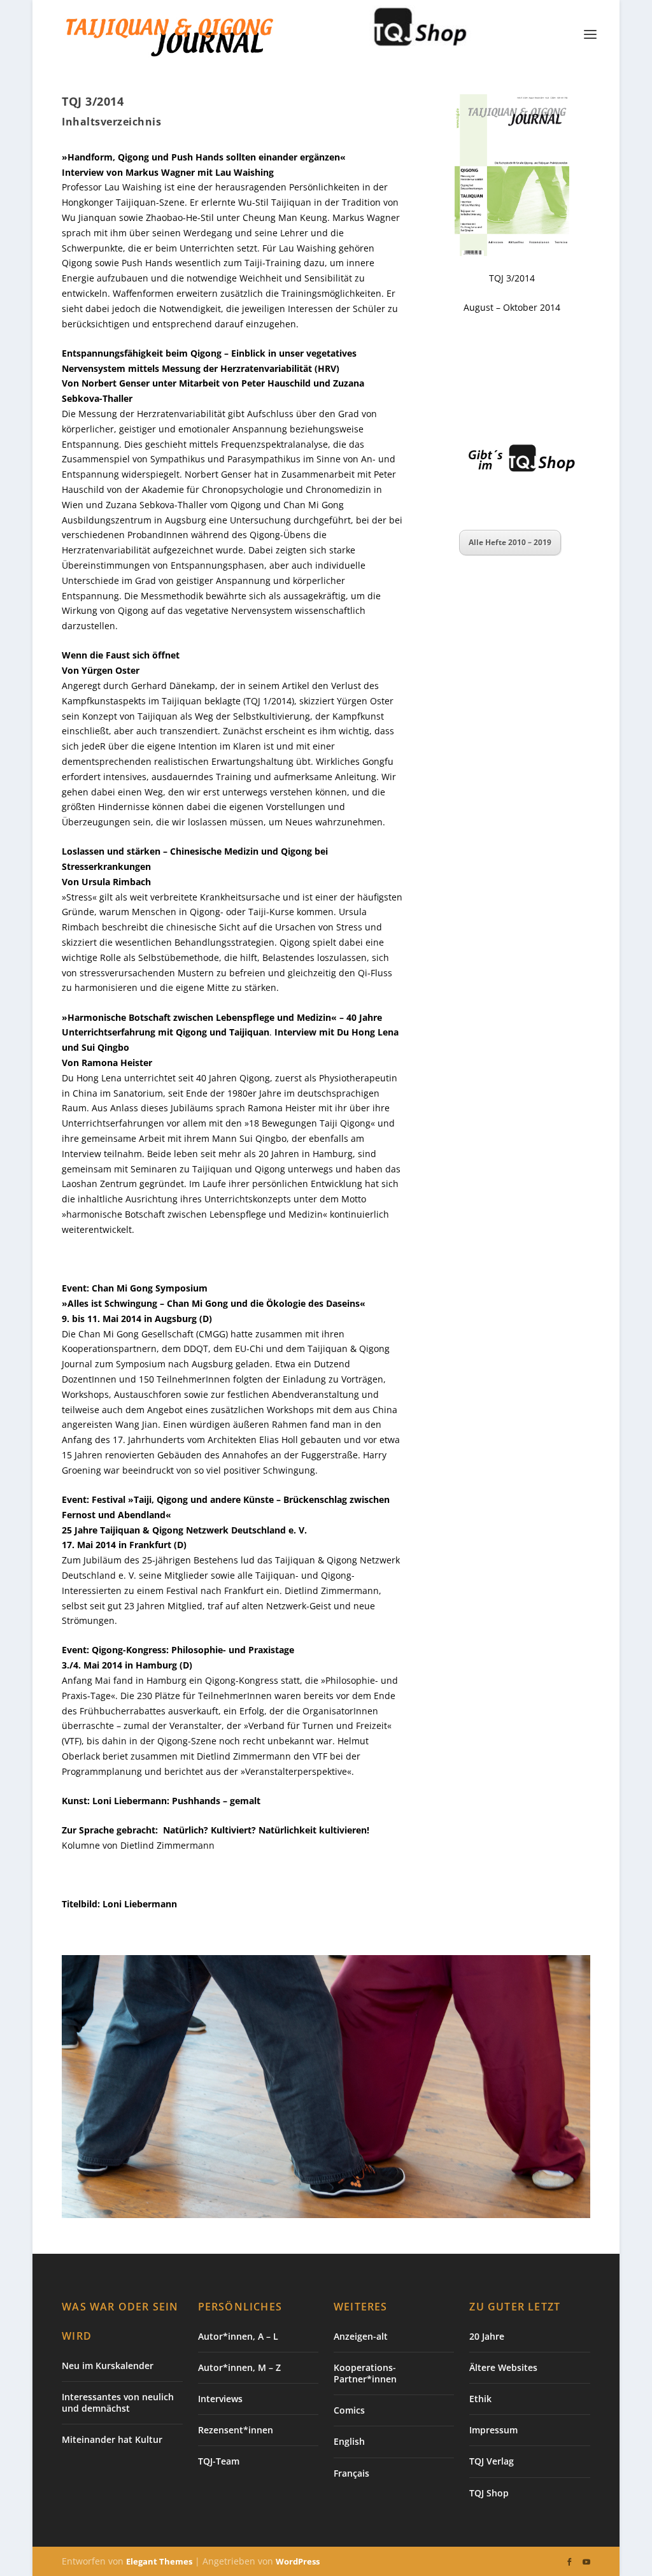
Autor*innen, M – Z (239, 2367)
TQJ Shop (489, 2493)
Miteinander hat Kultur (112, 2439)
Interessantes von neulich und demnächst (118, 2402)
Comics (349, 2410)
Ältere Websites (503, 2367)
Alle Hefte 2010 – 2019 (510, 542)
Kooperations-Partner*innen (365, 2373)
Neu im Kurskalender (108, 2366)
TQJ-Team (219, 2461)
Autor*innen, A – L (238, 2336)
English (349, 2441)
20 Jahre (487, 2336)
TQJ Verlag (492, 2461)
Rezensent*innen (236, 2430)
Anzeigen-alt (361, 2336)
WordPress (298, 2561)
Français (351, 2473)
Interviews (220, 2399)
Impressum (493, 2430)
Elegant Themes (159, 2561)
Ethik (480, 2399)
